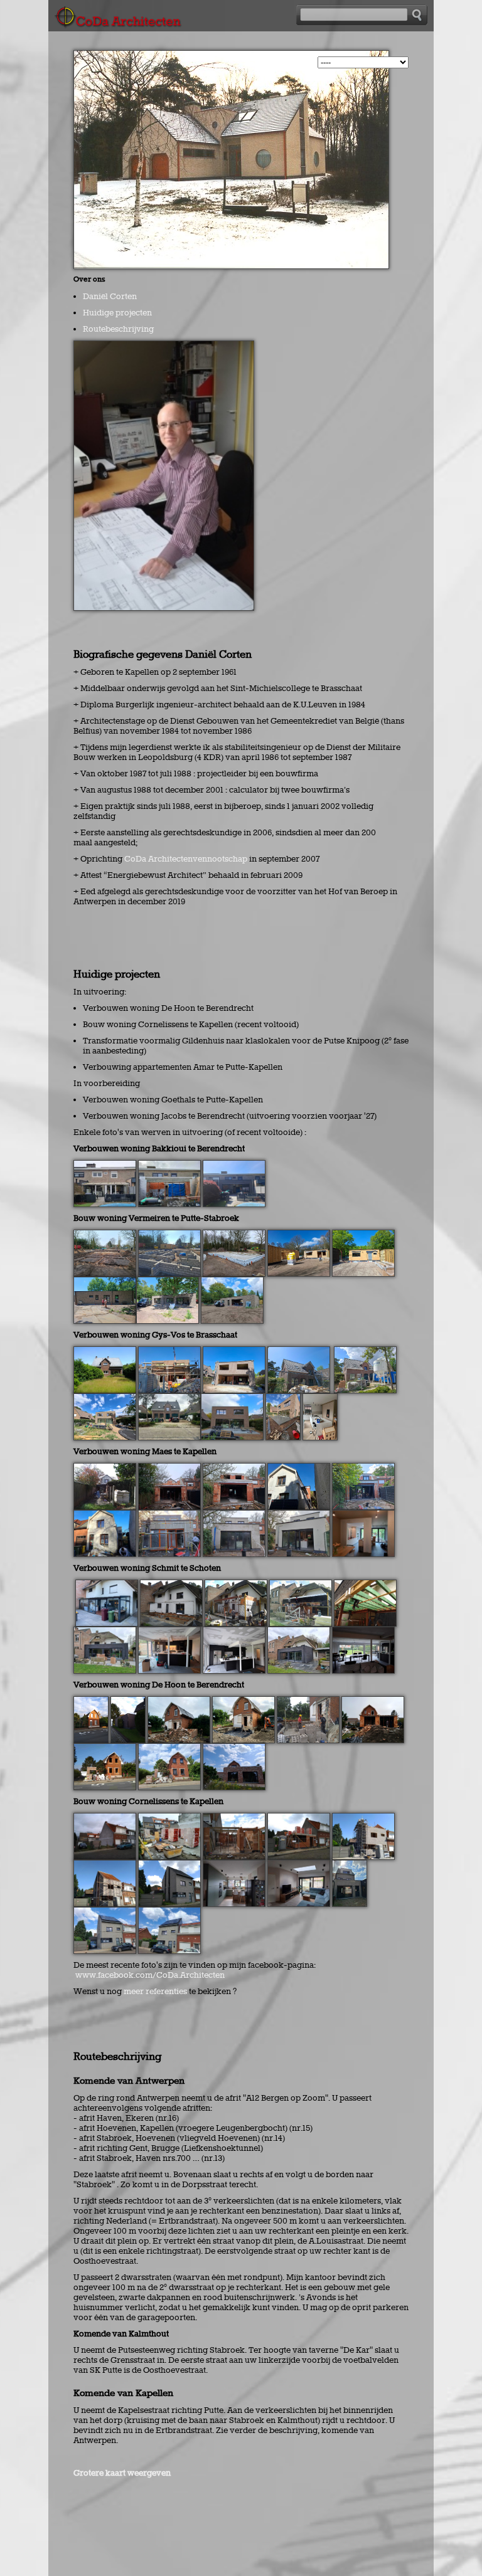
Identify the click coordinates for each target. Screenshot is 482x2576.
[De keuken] (234, 1865)
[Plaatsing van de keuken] (169, 1632)
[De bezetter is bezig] (365, 1351)
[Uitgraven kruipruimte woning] (105, 1235)
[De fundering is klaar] (169, 1818)
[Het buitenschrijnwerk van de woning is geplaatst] (363, 1235)
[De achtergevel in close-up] (283, 1398)
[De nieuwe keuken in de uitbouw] (363, 1515)
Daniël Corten (110, 297)
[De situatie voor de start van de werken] (107, 1585)
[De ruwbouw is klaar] (234, 1468)
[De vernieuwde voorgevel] (169, 1398)
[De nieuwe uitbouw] (234, 1165)
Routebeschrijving (118, 329)
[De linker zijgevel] (168, 1282)
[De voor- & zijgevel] (105, 1912)
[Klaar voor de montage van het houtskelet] (234, 1235)
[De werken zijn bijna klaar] (105, 1632)
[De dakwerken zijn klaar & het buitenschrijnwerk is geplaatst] (169, 1865)
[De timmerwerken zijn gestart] (105, 1865)
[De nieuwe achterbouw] (105, 1398)
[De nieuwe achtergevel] (232, 1398)
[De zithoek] (299, 1865)
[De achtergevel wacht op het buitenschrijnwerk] (234, 1351)
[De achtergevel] (350, 1865)
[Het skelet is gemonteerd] (299, 1235)
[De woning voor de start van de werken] (105, 1351)
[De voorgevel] (169, 1912)
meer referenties (155, 1992)
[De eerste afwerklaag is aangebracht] (234, 1515)
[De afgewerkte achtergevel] (299, 1515)
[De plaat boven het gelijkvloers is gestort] (299, 1818)
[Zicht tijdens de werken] (169, 1165)
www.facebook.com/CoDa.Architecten (150, 1975)
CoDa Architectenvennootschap (186, 859)
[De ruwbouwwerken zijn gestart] (169, 1468)
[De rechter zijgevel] (105, 1282)
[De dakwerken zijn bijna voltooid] (299, 1351)
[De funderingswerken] (171, 1585)
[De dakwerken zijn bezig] (299, 1468)
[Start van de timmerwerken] (365, 1585)
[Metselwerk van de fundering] (169, 1235)
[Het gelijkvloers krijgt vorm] (234, 1818)
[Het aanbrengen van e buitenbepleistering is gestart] (105, 1515)
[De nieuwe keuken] (320, 1398)
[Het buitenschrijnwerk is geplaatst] (363, 1468)
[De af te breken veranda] (105, 1165)
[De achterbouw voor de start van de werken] (105, 1468)
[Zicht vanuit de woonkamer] (363, 1632)
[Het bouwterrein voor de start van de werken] (105, 1818)
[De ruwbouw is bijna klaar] (169, 1351)
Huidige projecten (117, 313)
